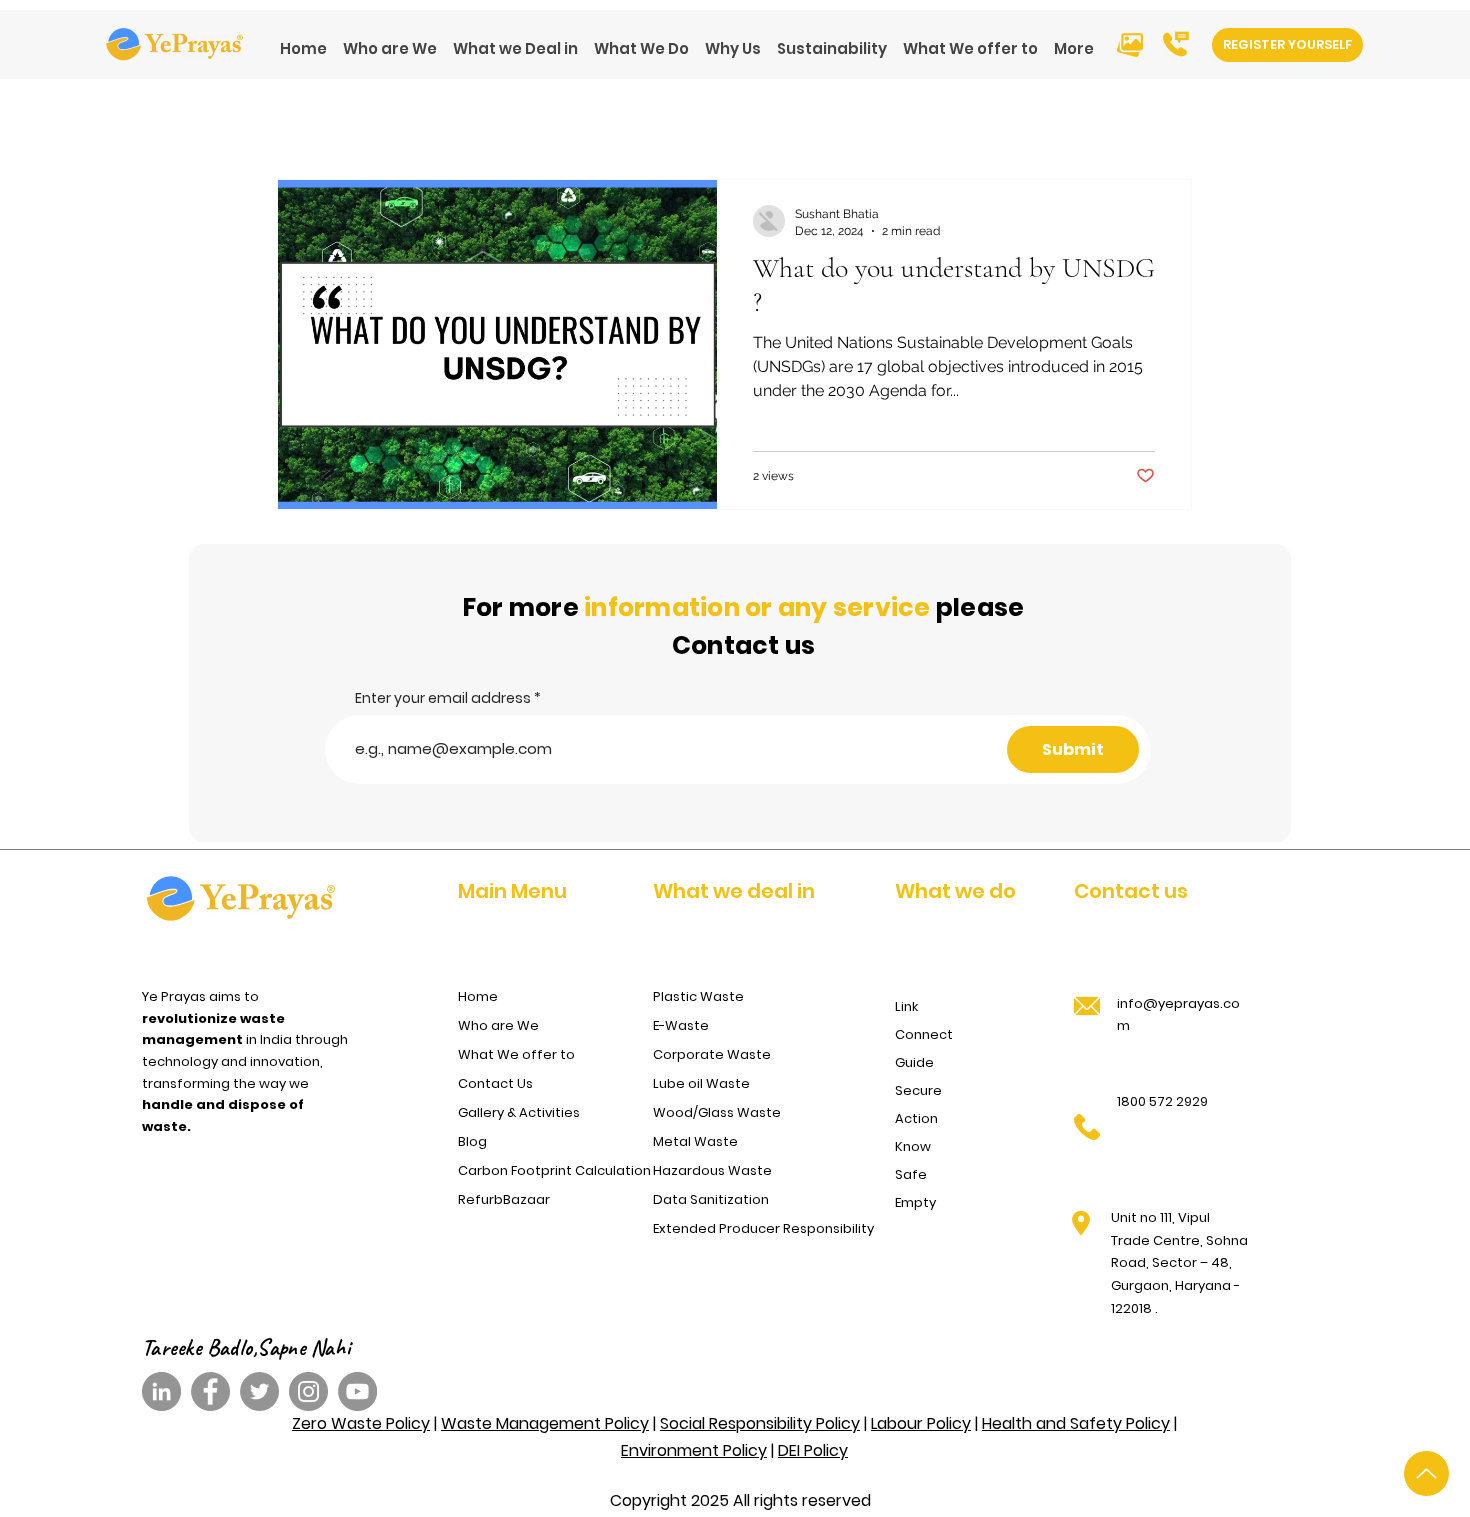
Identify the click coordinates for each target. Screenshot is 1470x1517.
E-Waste (681, 1025)
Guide (914, 1062)
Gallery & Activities (519, 1112)
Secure (918, 1090)
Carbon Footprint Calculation (549, 1170)
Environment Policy (694, 1450)
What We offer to (516, 1054)
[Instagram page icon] (308, 1391)
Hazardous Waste (712, 1170)
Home (478, 996)
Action (916, 1118)
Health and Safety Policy (1076, 1423)
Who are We (498, 1025)
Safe (911, 1174)
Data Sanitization (711, 1199)
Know (913, 1146)
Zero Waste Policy (361, 1423)
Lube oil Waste (701, 1083)
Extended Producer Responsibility (757, 1228)
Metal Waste (695, 1141)
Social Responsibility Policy (760, 1423)
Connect (924, 1034)
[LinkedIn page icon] (161, 1391)
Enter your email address (443, 698)
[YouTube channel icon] (357, 1391)
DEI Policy (813, 1450)
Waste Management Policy (545, 1423)
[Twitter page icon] (259, 1391)
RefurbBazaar (504, 1199)
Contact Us (495, 1083)
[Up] (1426, 1473)
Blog (472, 1141)
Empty (915, 1202)
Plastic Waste (698, 996)
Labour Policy (921, 1423)
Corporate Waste (712, 1054)
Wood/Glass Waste (717, 1112)
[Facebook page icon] (210, 1391)
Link (906, 1006)
